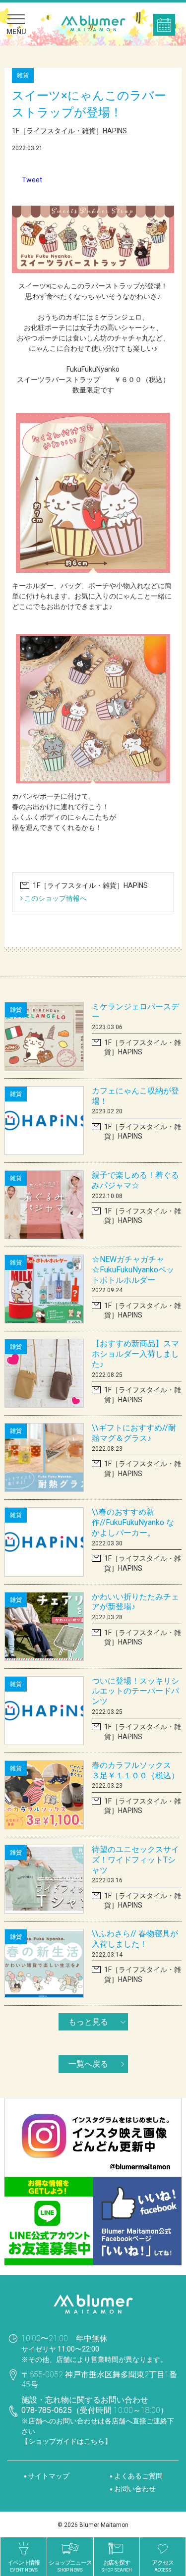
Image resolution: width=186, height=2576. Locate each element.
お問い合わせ (135, 2491)
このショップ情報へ (56, 901)
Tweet (32, 180)
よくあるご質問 (138, 2478)
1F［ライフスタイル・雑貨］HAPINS (69, 131)
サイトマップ (49, 2478)
